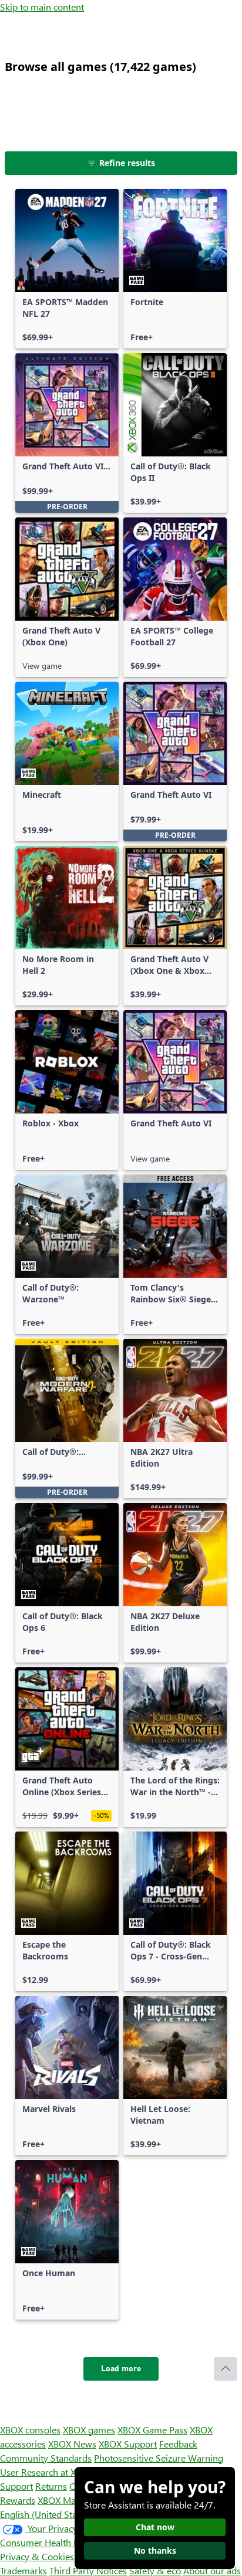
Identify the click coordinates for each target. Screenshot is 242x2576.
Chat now (155, 2527)
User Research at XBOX (48, 2472)
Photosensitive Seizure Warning (159, 2458)
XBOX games (89, 2430)
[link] (67, 269)
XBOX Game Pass (152, 2430)
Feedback (178, 2444)
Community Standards (46, 2458)
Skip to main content (42, 7)
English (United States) (46, 2514)
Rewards (18, 2500)
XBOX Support (128, 2444)
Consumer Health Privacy (51, 2542)
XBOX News (72, 2444)
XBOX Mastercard (73, 2500)
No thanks (155, 2550)
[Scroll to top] (226, 2369)
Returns (51, 2486)
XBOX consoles (30, 2430)
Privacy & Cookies (37, 2556)
